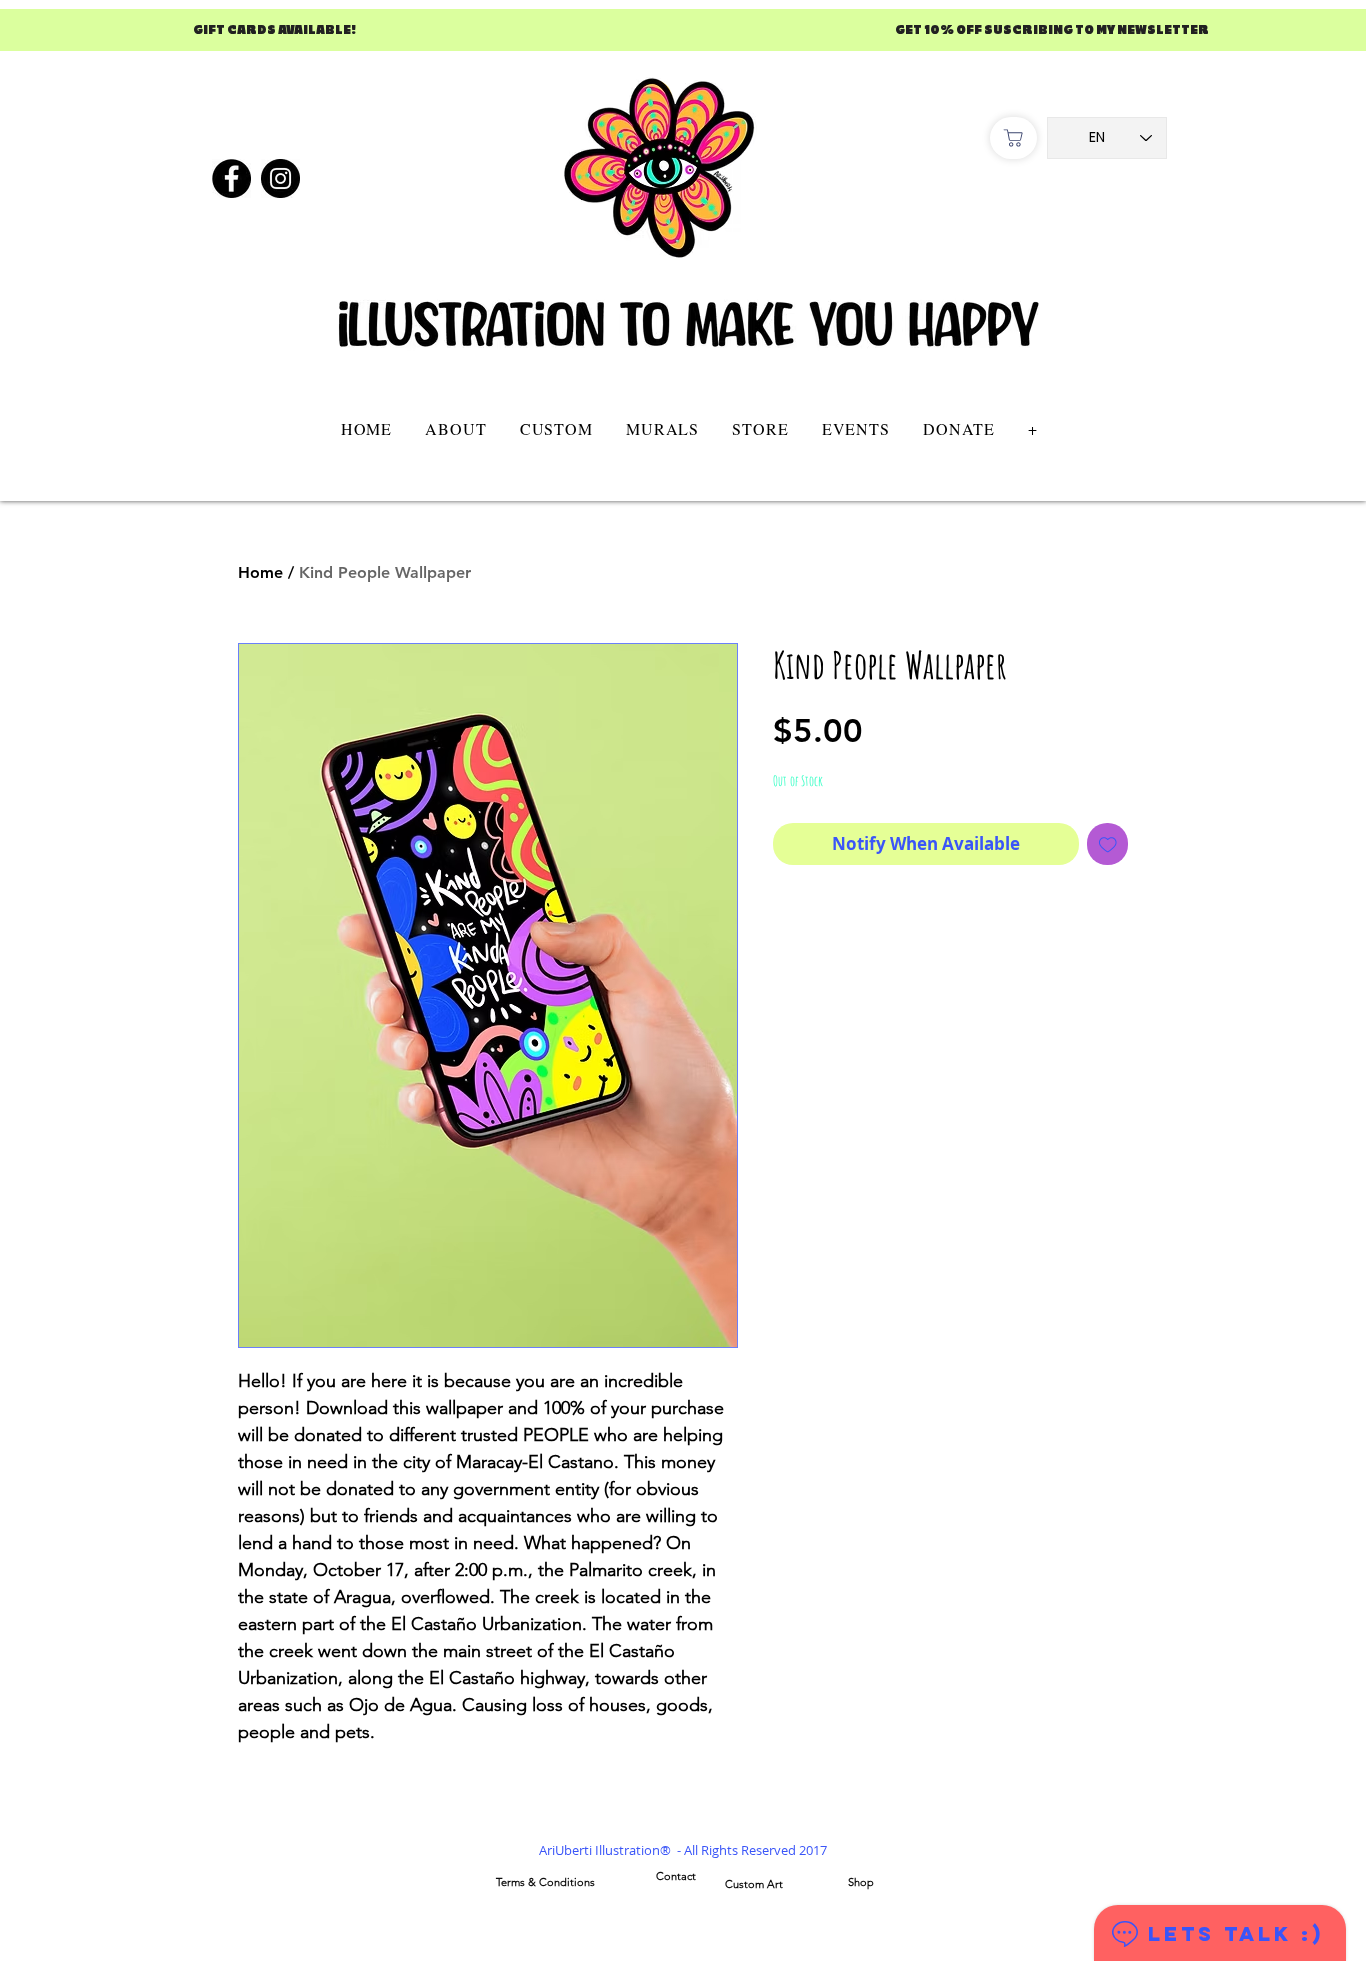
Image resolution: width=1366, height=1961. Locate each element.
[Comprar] (1013, 138)
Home (260, 572)
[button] (556, 428)
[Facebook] (231, 178)
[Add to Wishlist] (1108, 844)
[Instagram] (280, 178)
